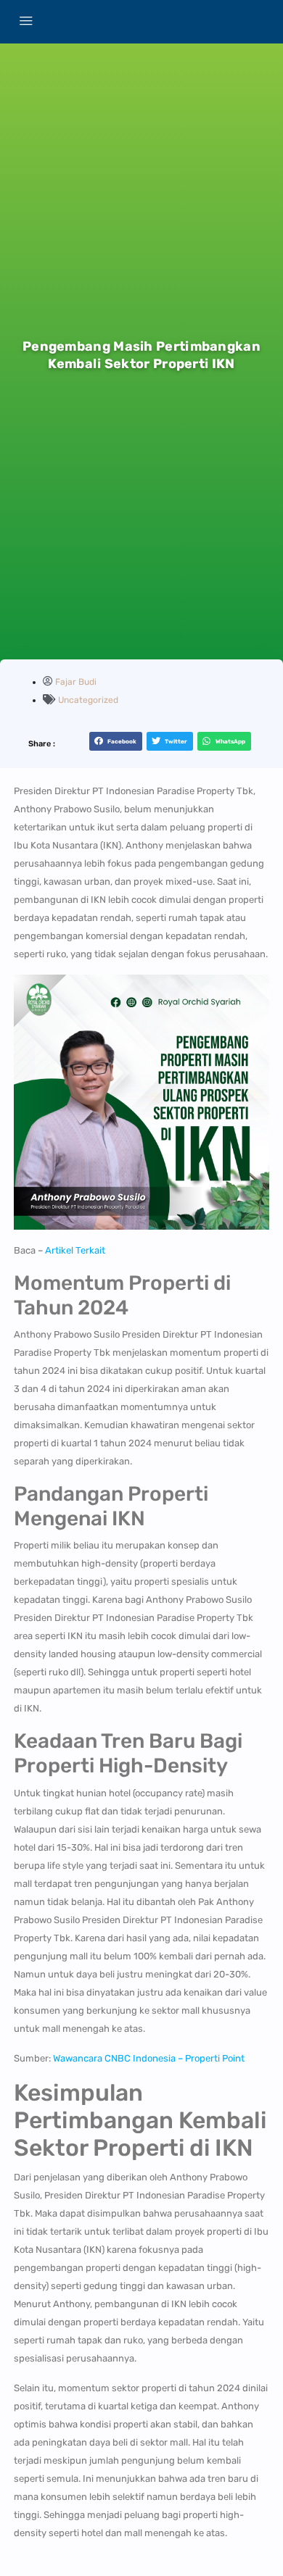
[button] (116, 741)
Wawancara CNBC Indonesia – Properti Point (149, 2058)
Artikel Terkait (75, 1250)
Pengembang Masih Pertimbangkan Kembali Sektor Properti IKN (141, 355)
